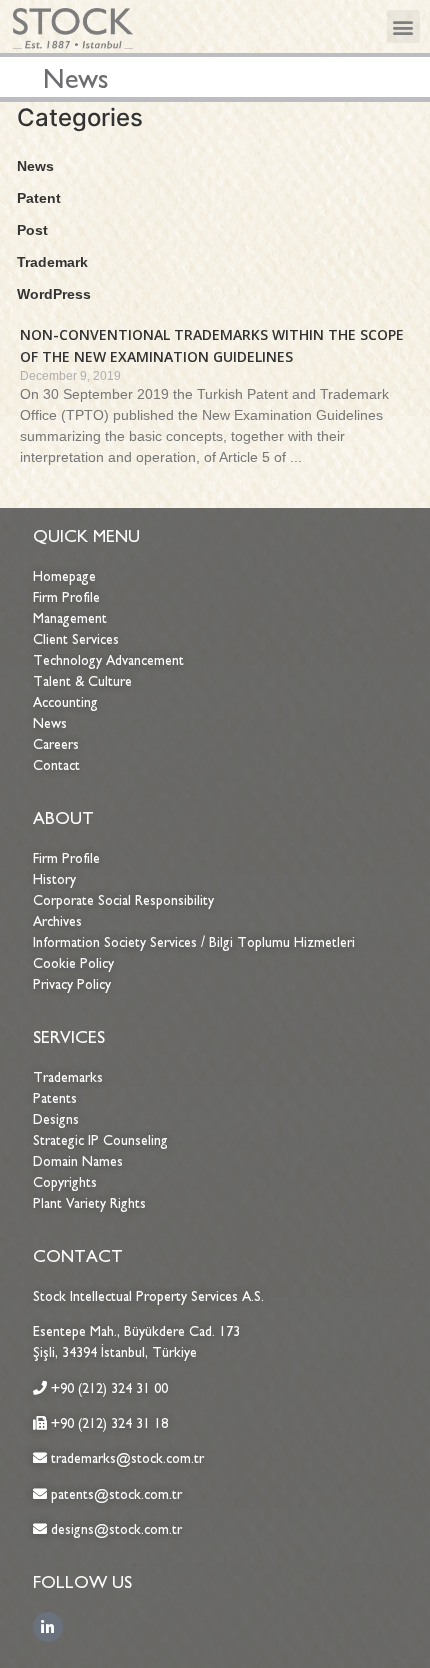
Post (32, 230)
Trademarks (68, 1077)
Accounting (65, 702)
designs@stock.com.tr (116, 1529)
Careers (56, 744)
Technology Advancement (108, 660)
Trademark (52, 262)
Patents (55, 1098)
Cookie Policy (73, 963)
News (35, 166)
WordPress (54, 294)
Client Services (76, 639)
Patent (39, 198)
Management (70, 618)
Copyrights (65, 1182)
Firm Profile (66, 597)
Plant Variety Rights (89, 1203)
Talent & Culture (82, 681)
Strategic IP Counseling (100, 1140)
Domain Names (78, 1161)
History (54, 879)
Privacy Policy (72, 984)
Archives (57, 921)
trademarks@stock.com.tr (125, 1458)
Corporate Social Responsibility (123, 900)
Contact (56, 765)
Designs (56, 1119)
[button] (403, 26)
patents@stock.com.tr (114, 1494)
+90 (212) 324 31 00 (109, 1388)
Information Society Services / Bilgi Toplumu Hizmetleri (194, 942)
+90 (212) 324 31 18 (109, 1423)
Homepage (64, 576)
